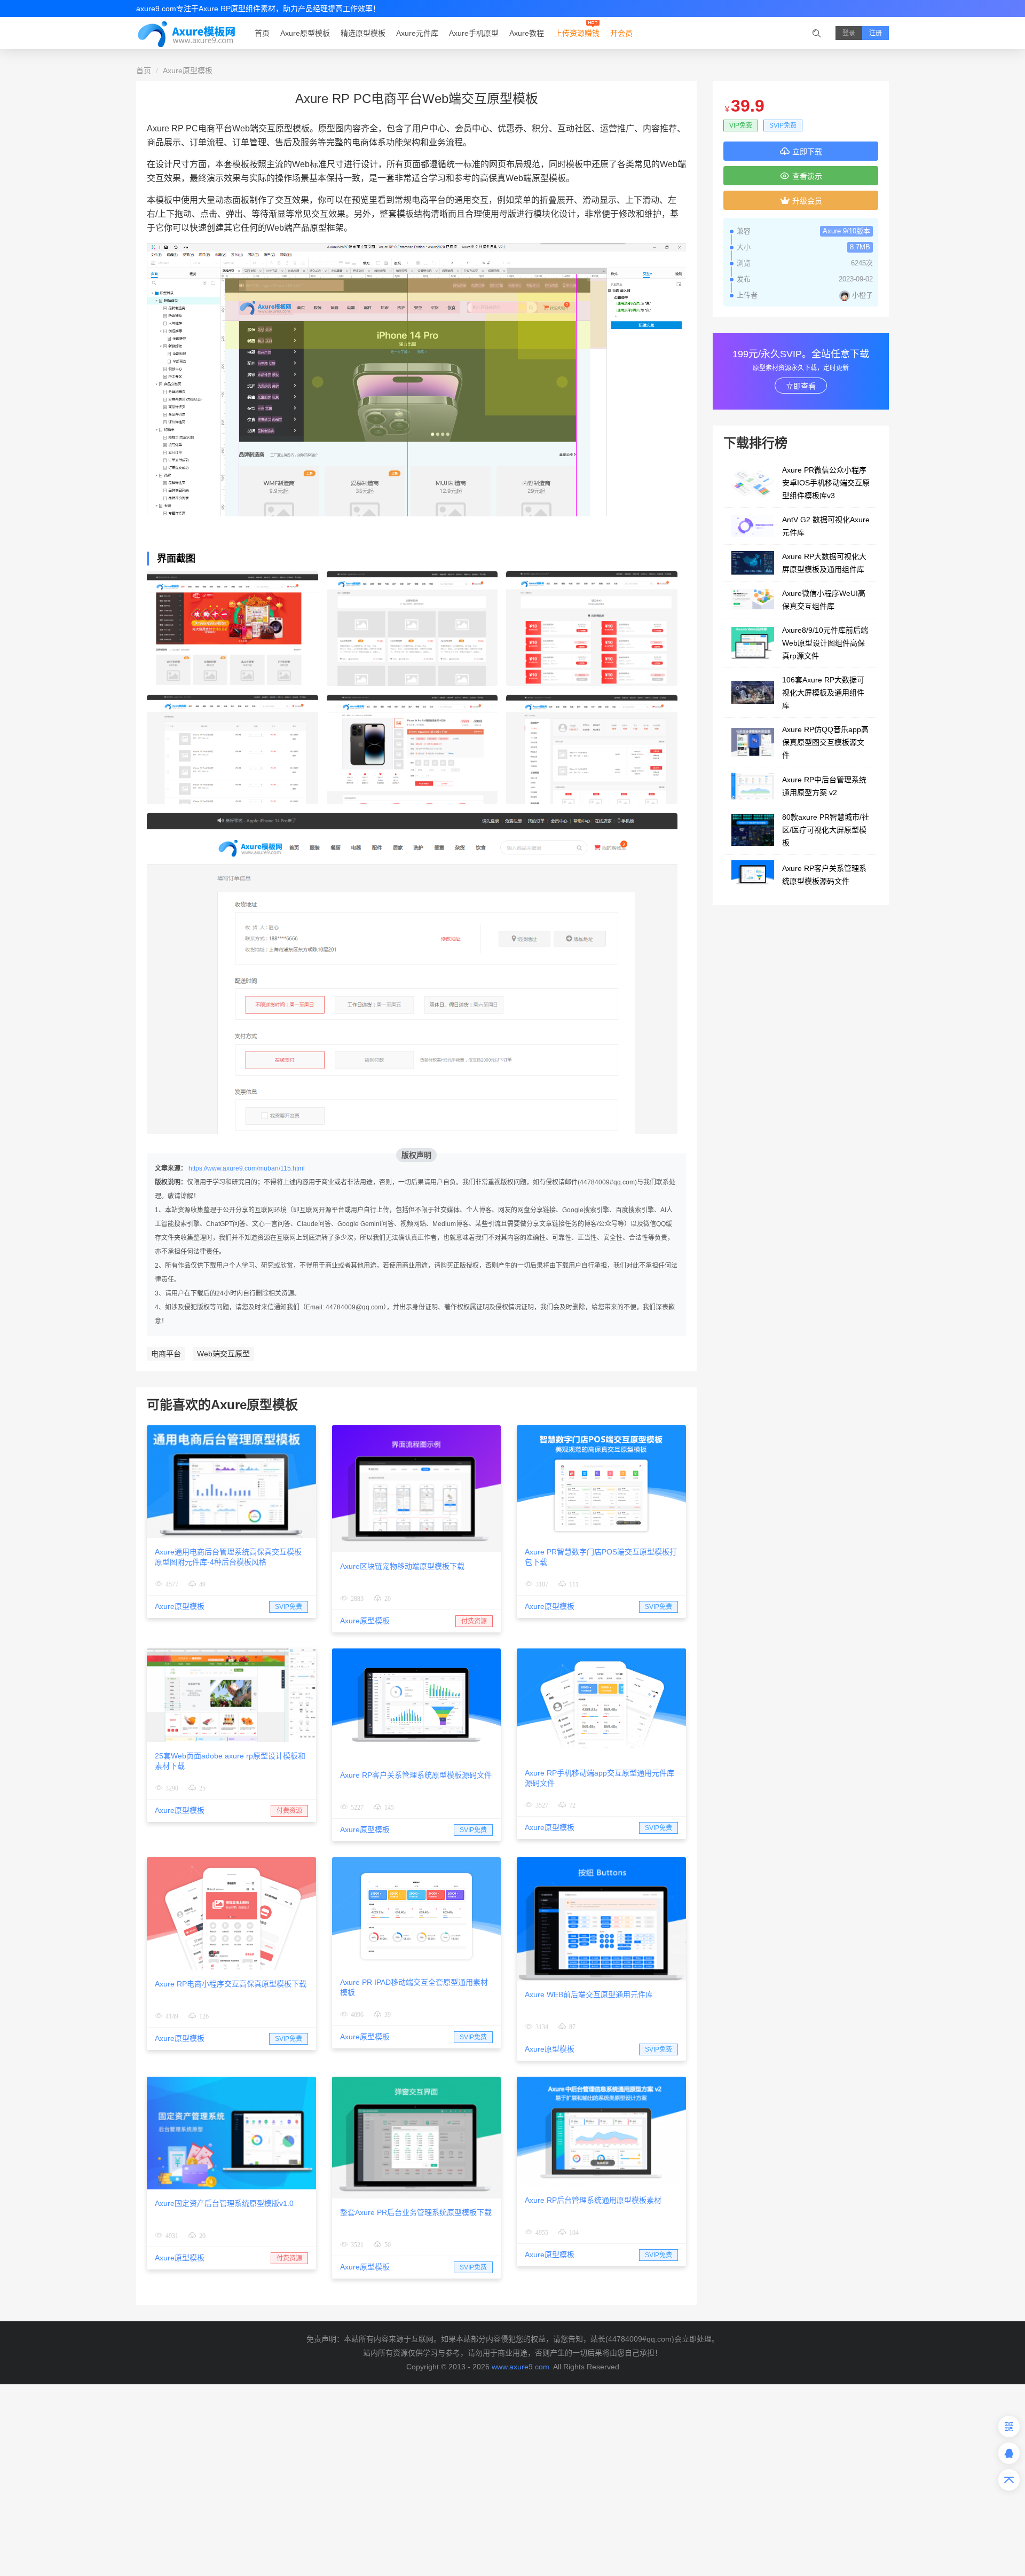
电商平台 (166, 1354)
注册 (876, 33)
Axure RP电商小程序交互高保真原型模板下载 (231, 1984)
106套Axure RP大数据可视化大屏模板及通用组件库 (823, 693)
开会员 (621, 33)
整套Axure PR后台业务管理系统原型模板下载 (416, 2212)
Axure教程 (527, 33)
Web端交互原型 (223, 1354)
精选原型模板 (363, 33)
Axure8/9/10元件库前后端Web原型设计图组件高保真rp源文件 (825, 643)
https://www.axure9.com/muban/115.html (247, 1168)
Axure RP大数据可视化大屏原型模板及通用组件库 (824, 563)
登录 (849, 33)
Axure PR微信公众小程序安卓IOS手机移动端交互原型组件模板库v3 (826, 483)
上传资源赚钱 (577, 33)
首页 (262, 33)
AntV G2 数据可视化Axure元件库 (826, 526)
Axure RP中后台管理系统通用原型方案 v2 (824, 786)
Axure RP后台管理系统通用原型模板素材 (593, 2200)
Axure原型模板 (305, 33)
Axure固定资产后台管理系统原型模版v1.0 (224, 2203)
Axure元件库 (417, 33)
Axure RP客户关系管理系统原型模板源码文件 (416, 1775)
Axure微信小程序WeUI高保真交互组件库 (824, 600)
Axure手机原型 (474, 33)
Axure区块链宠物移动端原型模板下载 (402, 1566)
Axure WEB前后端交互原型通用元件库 (589, 1994)
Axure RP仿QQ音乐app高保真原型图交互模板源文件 (825, 742)
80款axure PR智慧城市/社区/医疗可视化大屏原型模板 (826, 830)
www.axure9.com (521, 2367)
